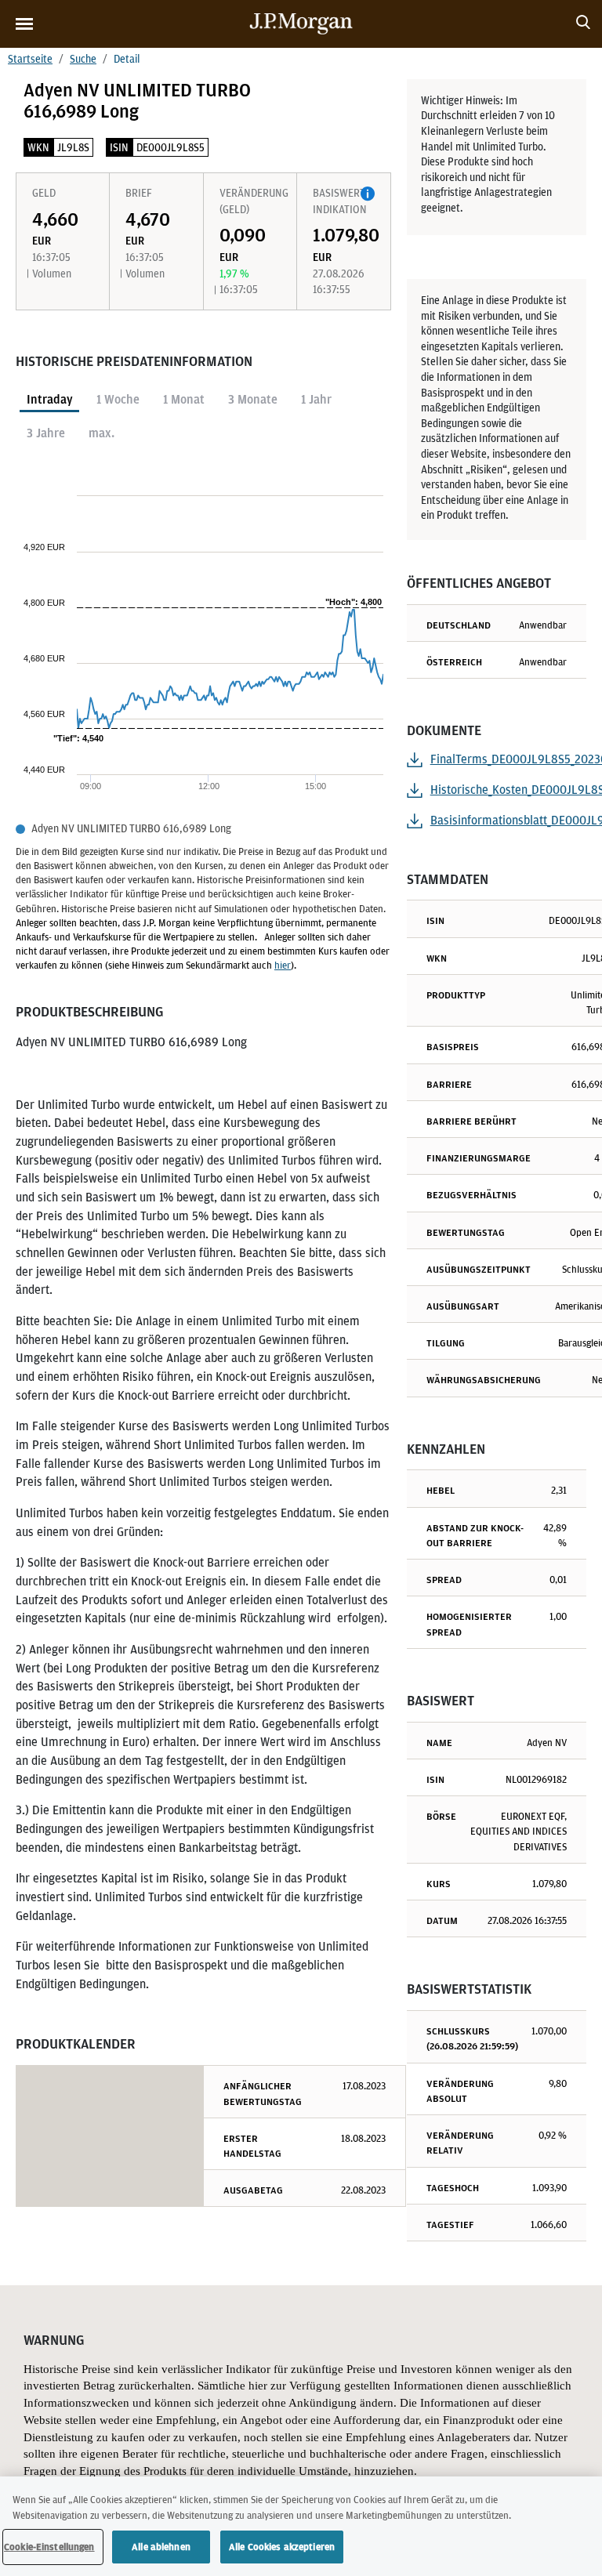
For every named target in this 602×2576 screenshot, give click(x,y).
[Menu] (24, 24)
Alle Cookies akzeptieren (282, 2547)
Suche (83, 59)
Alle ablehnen (161, 2547)
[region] (301, 2526)
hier (283, 965)
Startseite (30, 59)
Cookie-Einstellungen (49, 2547)
